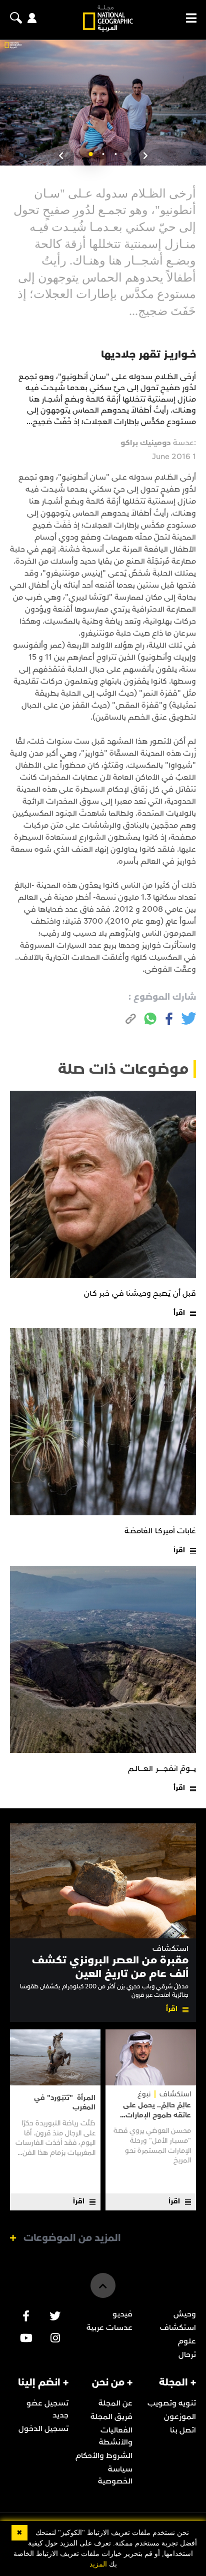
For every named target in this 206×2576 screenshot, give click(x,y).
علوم (187, 2341)
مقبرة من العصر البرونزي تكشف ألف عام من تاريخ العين (110, 1967)
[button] (116, 154)
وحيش (185, 2314)
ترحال (187, 2354)
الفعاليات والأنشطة (116, 2436)
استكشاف (170, 1949)
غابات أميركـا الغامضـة (160, 1531)
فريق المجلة (111, 2416)
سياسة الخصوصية (115, 2475)
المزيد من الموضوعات (72, 2238)
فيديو (122, 2314)
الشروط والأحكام (104, 2455)
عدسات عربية (109, 2327)
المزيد (98, 2564)
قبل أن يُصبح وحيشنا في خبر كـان (140, 1293)
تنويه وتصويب (172, 2403)
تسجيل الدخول (43, 2428)
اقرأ (179, 1313)
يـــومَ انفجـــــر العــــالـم (162, 1768)
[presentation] (145, 156)
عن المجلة (115, 2403)
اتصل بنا (183, 2430)
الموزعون (180, 2416)
